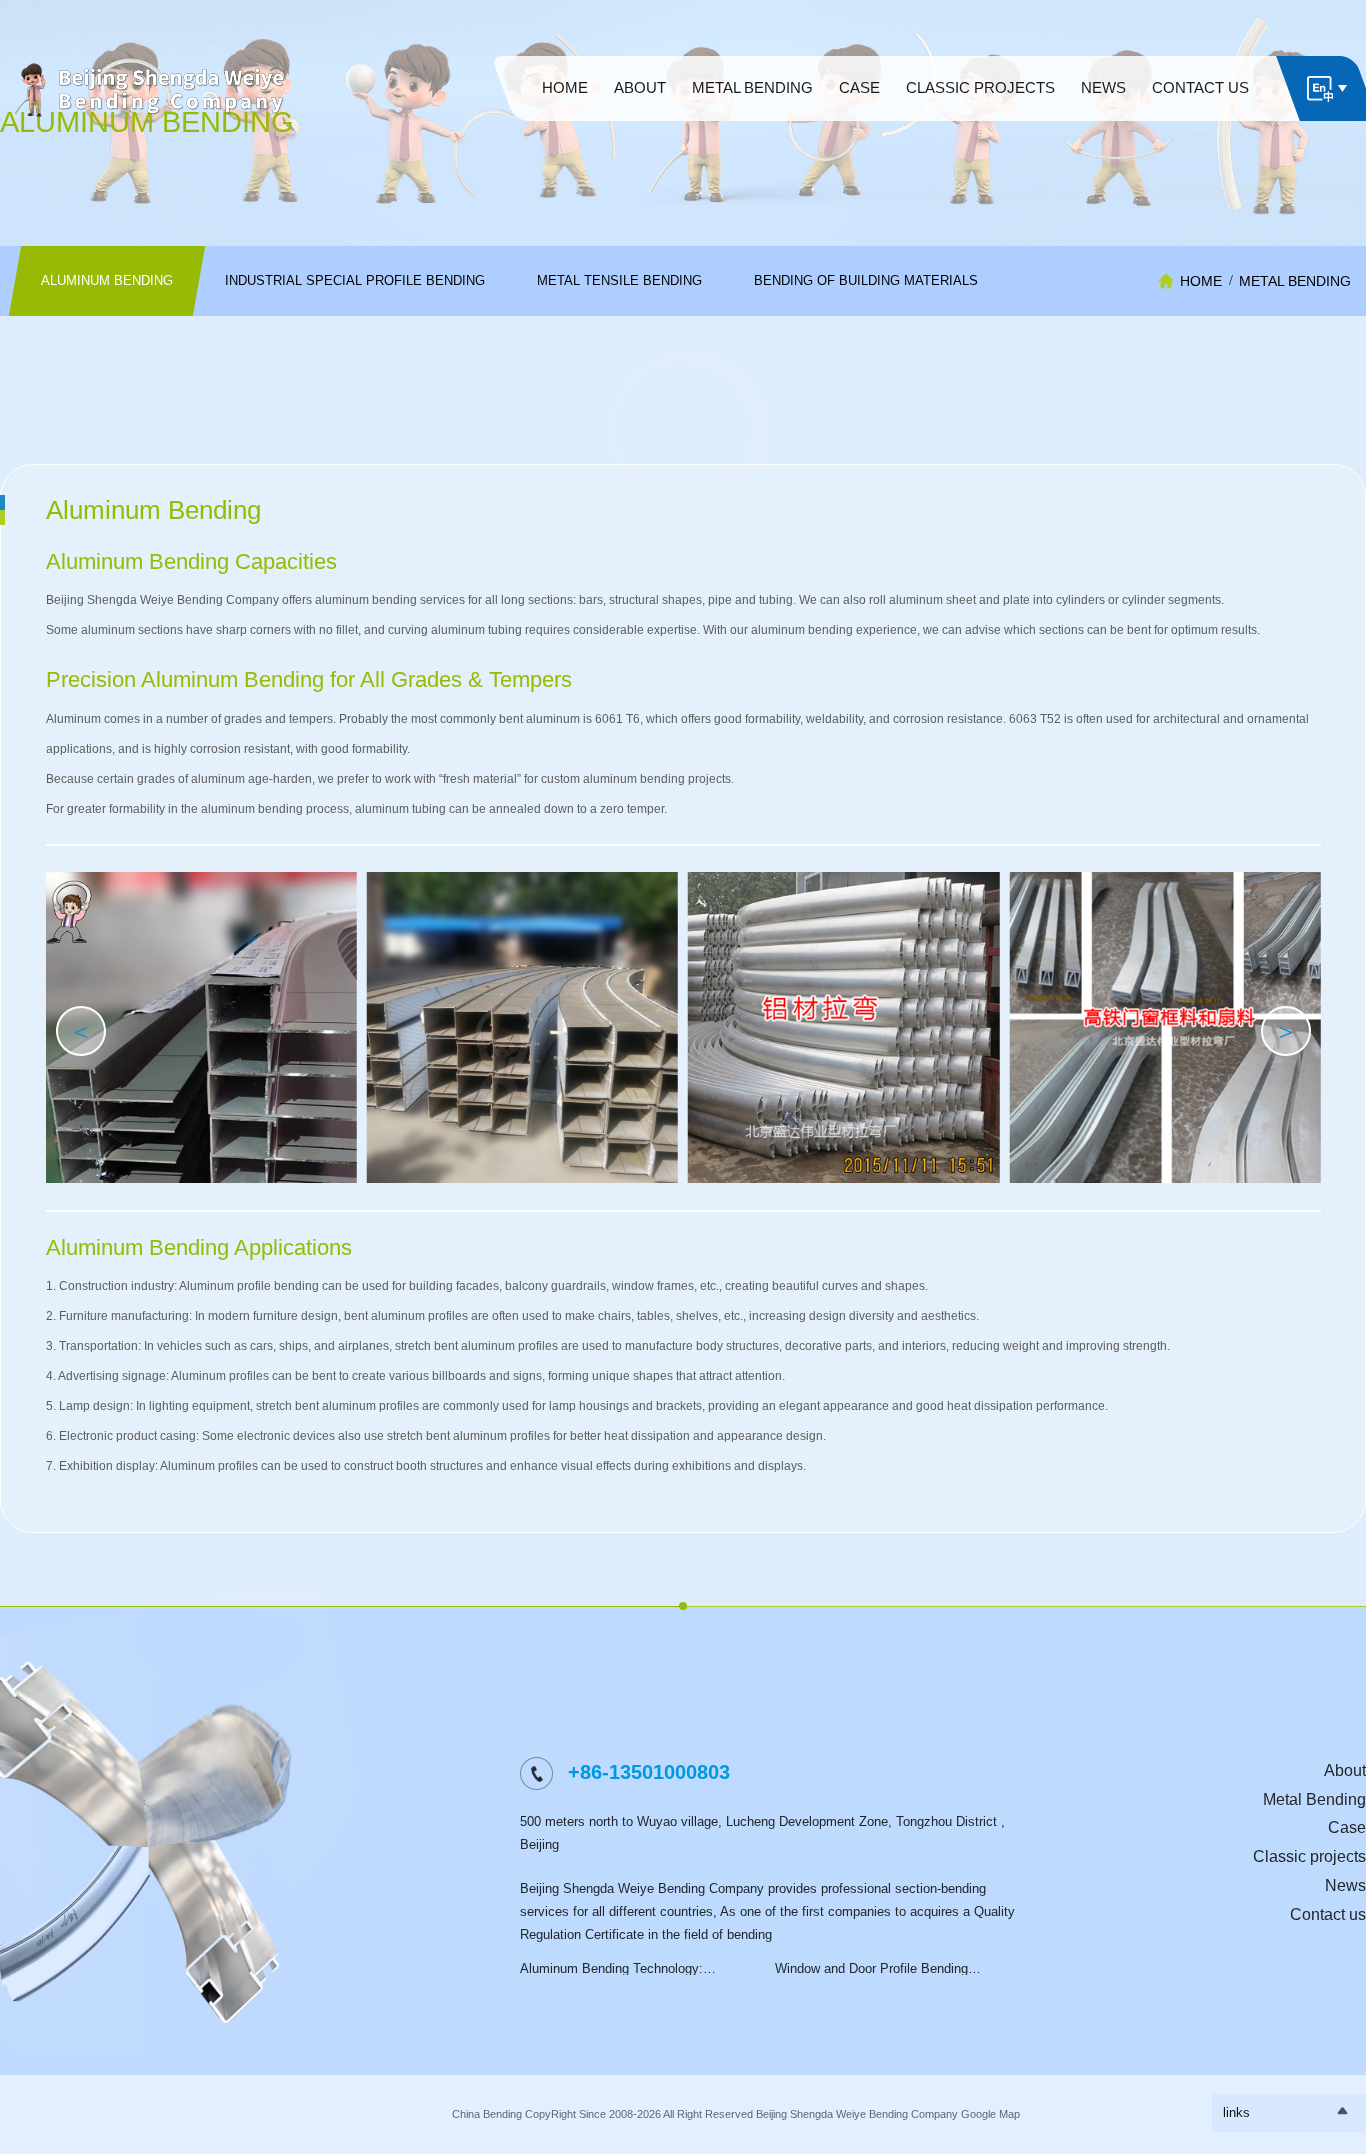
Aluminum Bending (752, 106)
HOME (1201, 281)
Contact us (1328, 1914)
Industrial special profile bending (753, 116)
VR (640, 106)
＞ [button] (1286, 1031)
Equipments (980, 106)
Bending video (980, 116)
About (1345, 1770)
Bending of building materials (752, 135)
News (1345, 1885)
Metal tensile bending (752, 125)
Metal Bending (1295, 281)
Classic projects (1309, 1856)
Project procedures (640, 125)
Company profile (640, 116)
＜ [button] (81, 1031)
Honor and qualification (640, 135)
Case (1347, 1827)
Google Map (990, 2114)
